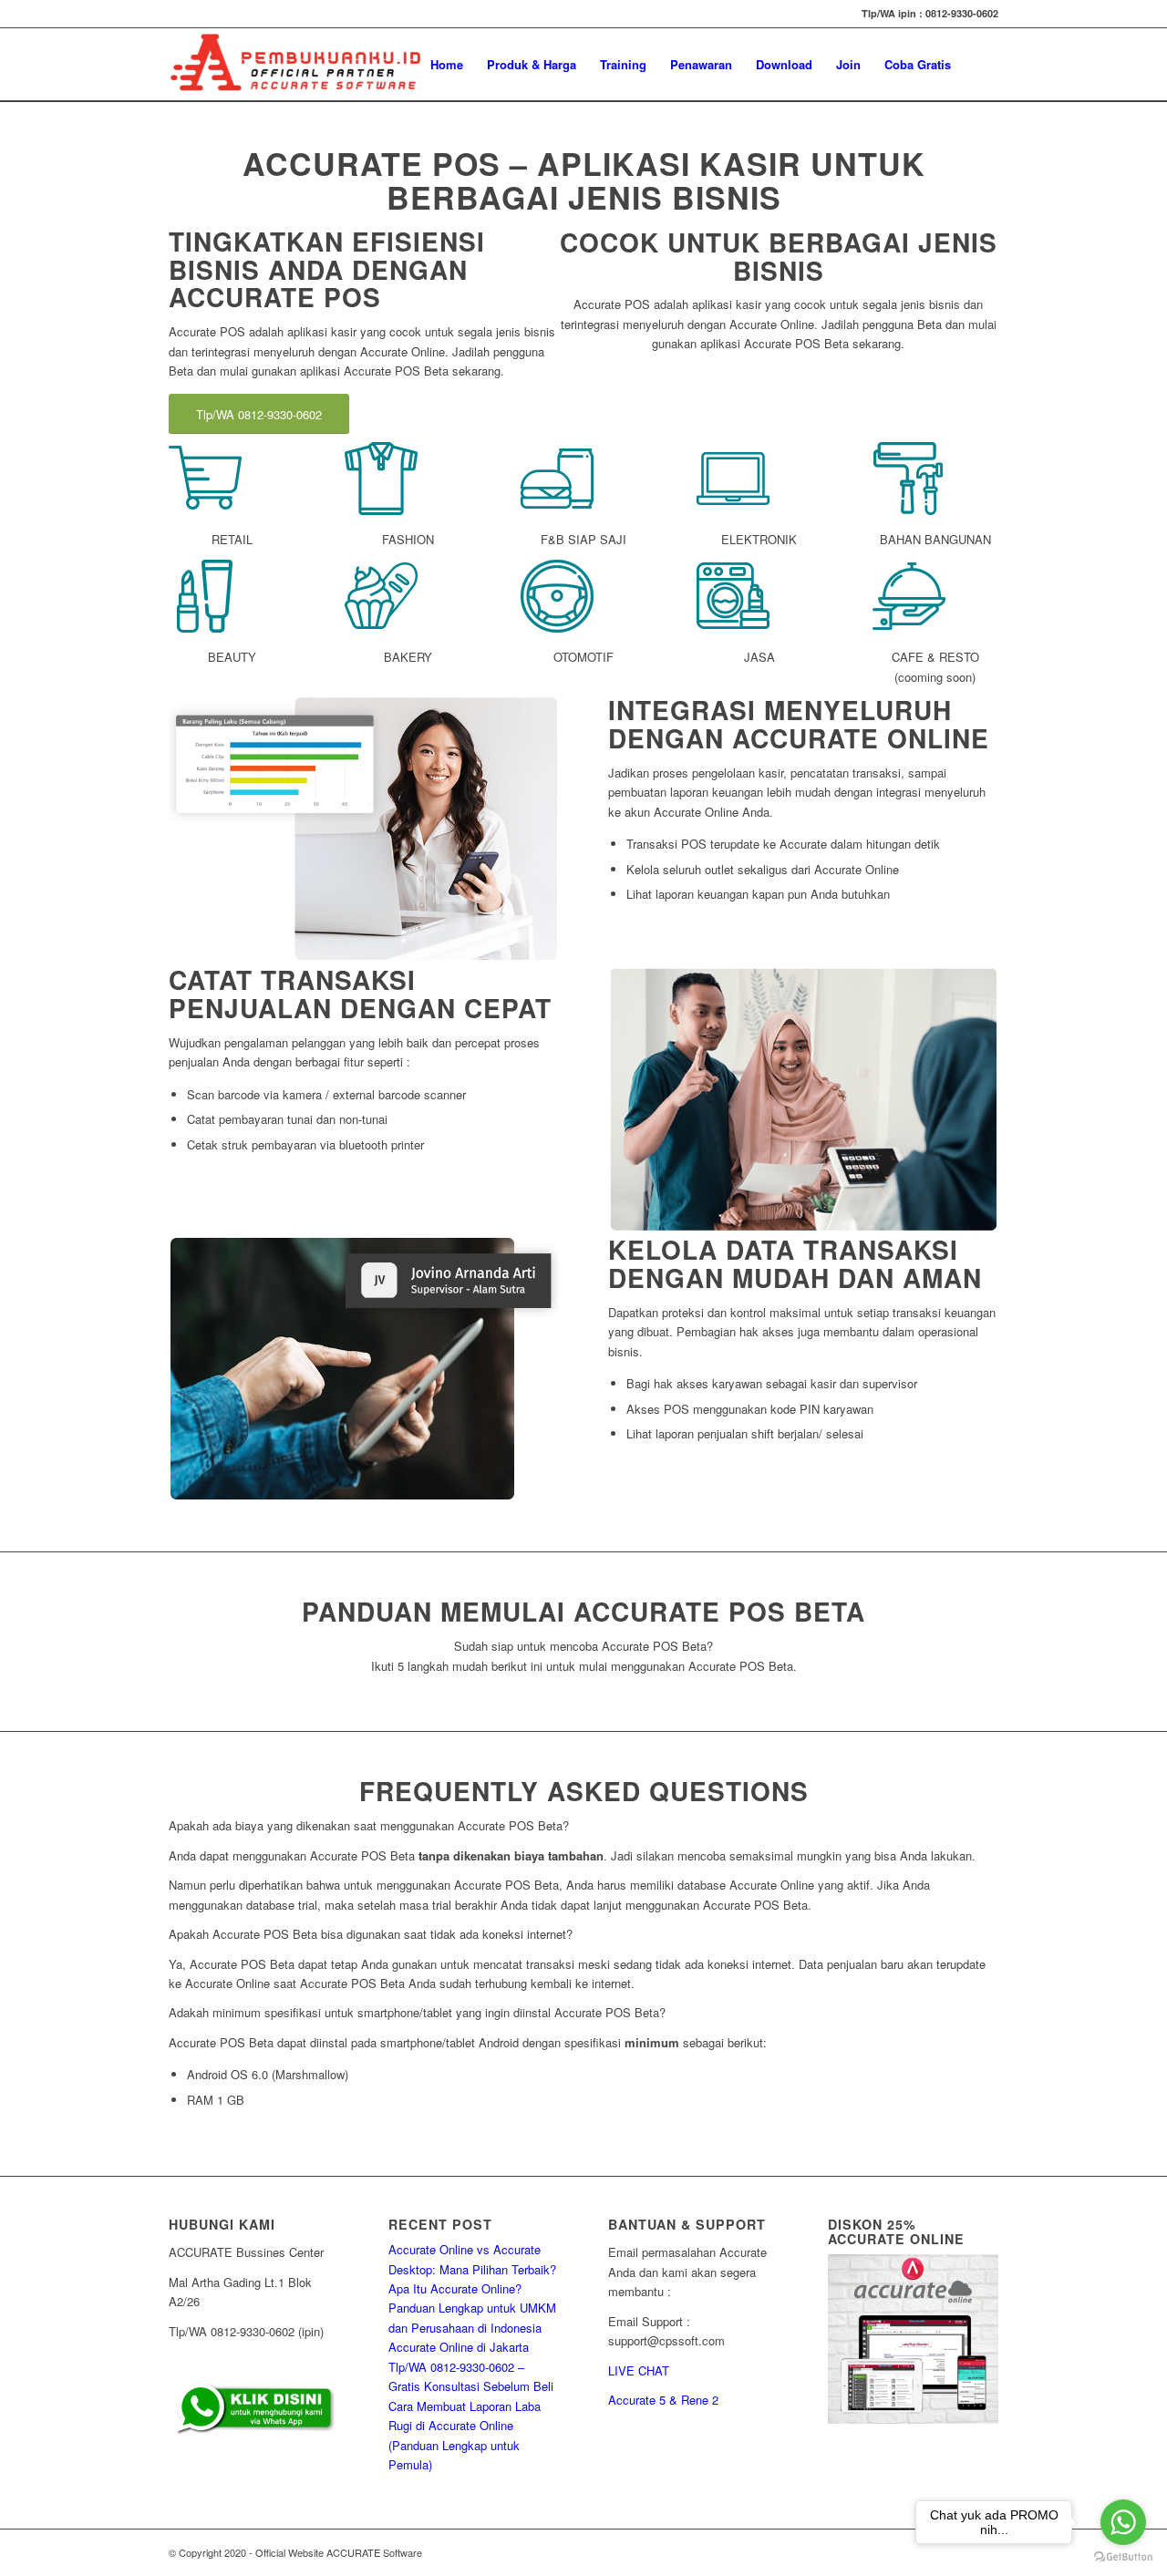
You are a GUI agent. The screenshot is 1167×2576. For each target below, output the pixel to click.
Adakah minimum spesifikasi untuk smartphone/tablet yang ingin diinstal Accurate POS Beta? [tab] (417, 2012)
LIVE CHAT (639, 2370)
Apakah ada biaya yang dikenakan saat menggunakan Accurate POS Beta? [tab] (369, 1825)
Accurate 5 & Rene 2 (663, 2400)
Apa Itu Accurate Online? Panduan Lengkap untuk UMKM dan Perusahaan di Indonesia (472, 2308)
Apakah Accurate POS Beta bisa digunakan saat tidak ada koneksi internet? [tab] (371, 1934)
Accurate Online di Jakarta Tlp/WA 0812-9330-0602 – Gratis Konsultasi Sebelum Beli (471, 2366)
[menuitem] (447, 65)
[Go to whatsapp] (1123, 2522)
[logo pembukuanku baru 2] (296, 65)
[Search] (981, 65)
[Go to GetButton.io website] (1123, 2557)
